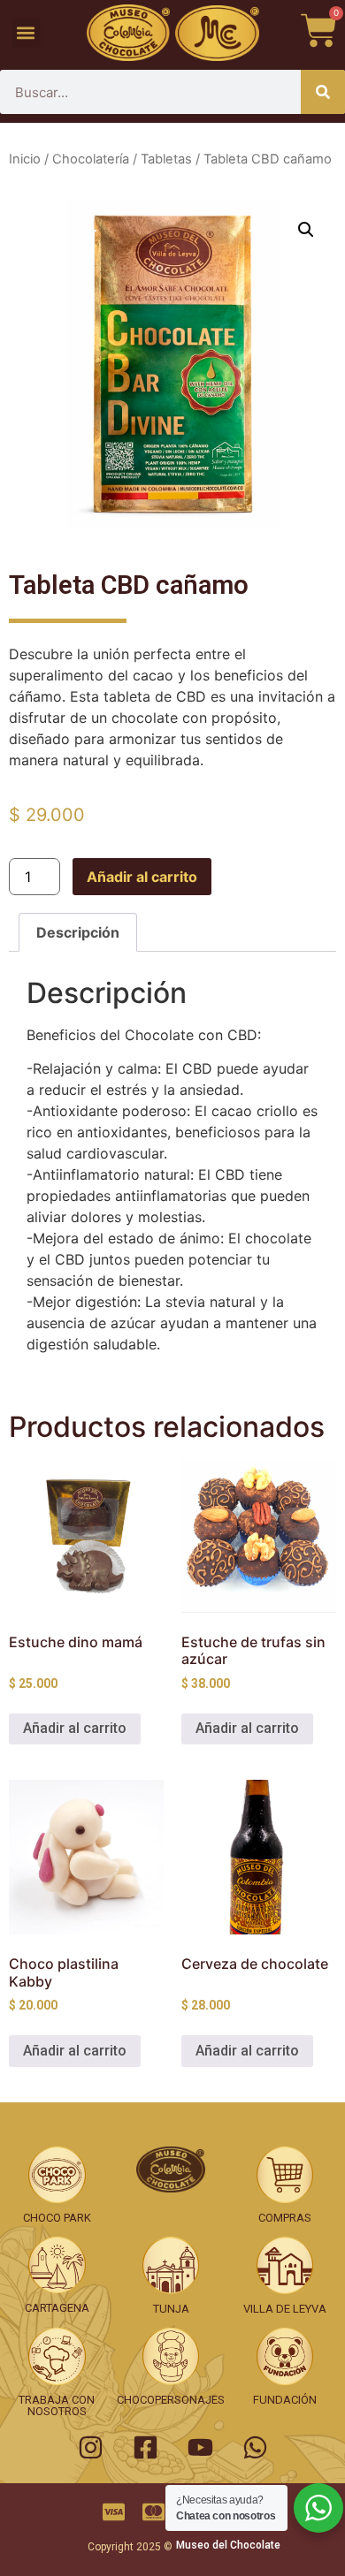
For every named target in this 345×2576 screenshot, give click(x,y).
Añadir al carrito (142, 877)
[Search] (323, 92)
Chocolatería (91, 159)
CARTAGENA (57, 2308)
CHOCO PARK (57, 2218)
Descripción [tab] (78, 932)
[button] (26, 33)
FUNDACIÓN (285, 2400)
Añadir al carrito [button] (75, 1728)
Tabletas (166, 159)
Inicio (25, 159)
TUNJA (171, 2309)
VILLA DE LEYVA (285, 2309)
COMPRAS (285, 2218)
